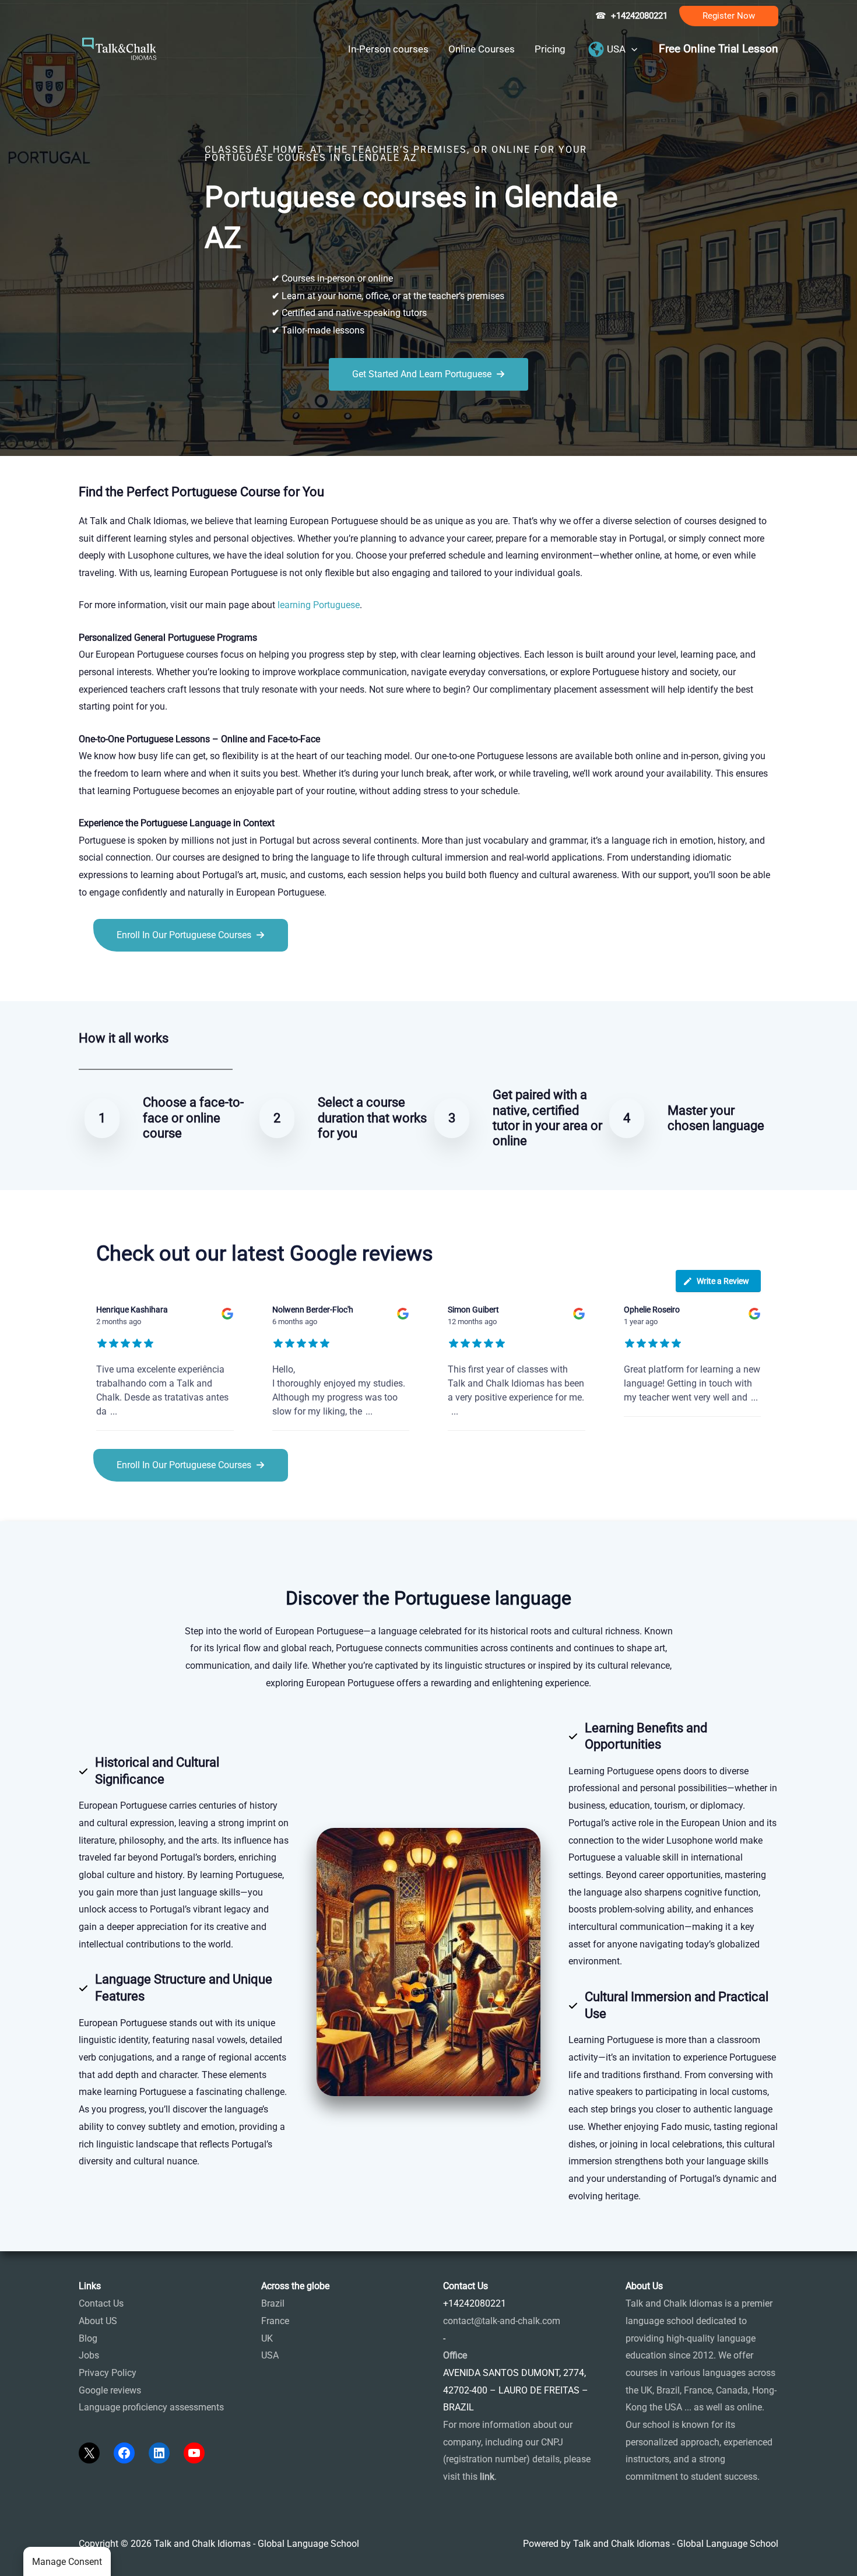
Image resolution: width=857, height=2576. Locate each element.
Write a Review (723, 1281)
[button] (729, 16)
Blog (88, 2338)
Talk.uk (193, 978)
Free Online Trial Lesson (719, 49)
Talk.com (157, 978)
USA (270, 2355)
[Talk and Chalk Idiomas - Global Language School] (120, 48)
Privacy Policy (108, 2373)
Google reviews (110, 2390)
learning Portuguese (319, 605)
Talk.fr (92, 978)
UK (267, 2338)
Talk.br (121, 978)
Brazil (273, 2303)
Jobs (89, 2355)
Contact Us (101, 2303)
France (275, 2321)
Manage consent (67, 2562)
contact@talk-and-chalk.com (502, 2321)
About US (98, 2321)
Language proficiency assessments (151, 2407)
